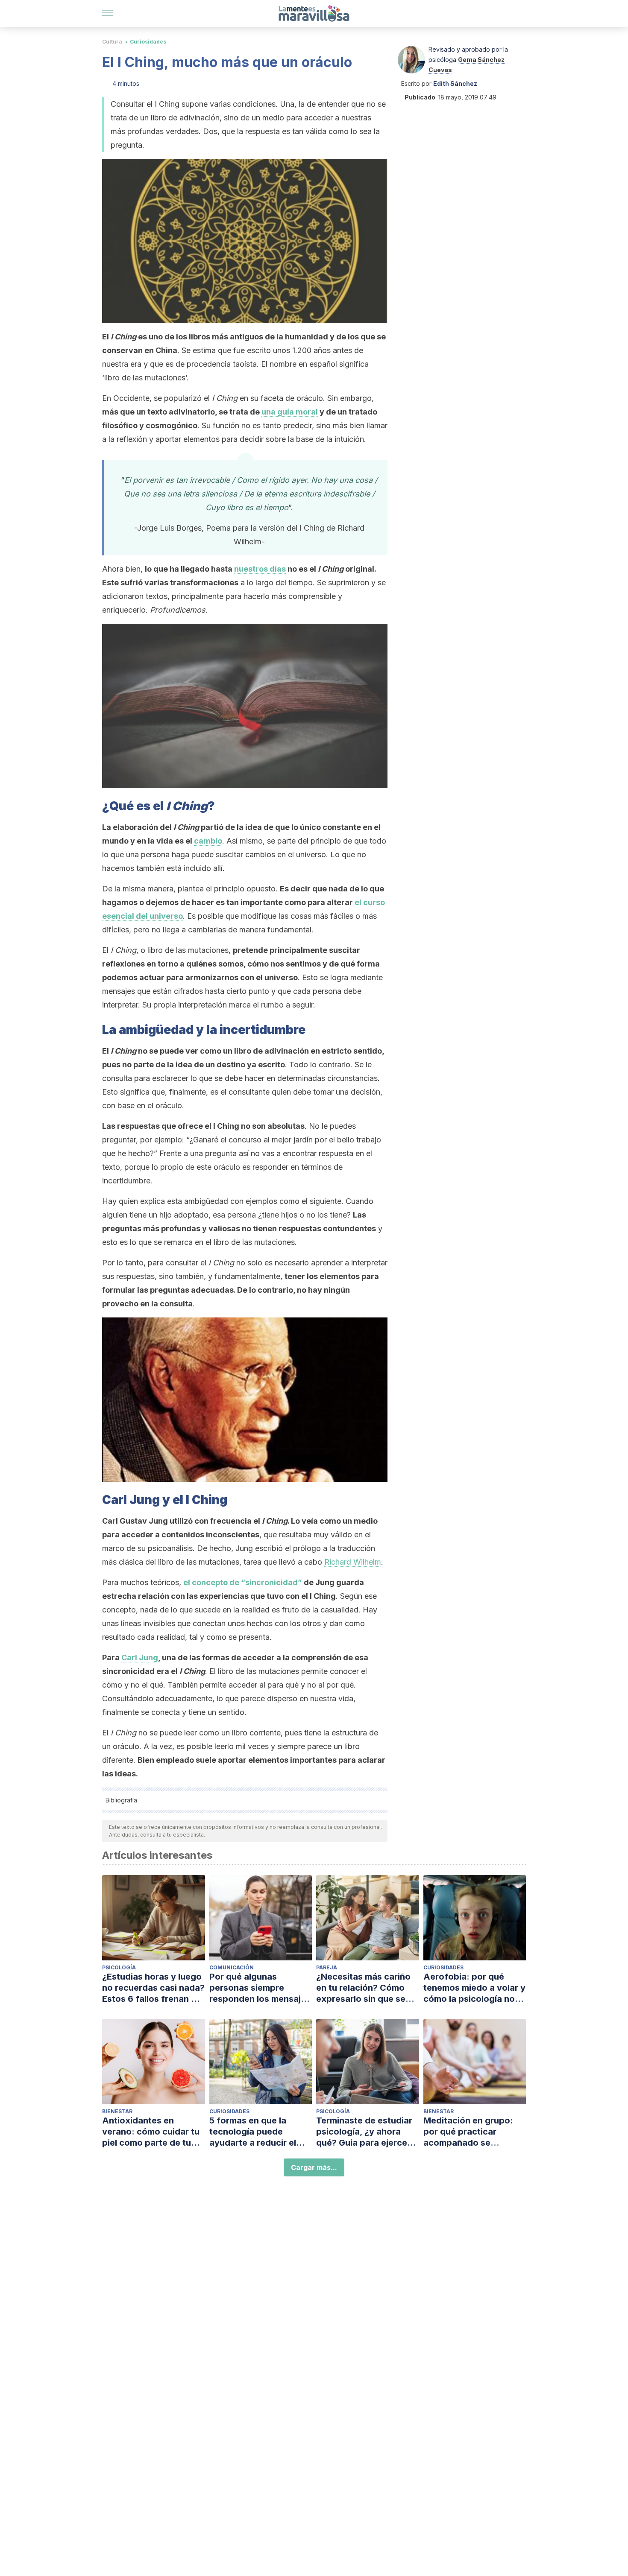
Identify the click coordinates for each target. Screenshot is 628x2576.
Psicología (119, 1967)
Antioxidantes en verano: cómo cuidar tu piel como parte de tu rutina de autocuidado (151, 2132)
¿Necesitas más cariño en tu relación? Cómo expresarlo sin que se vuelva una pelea (363, 1988)
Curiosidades (148, 42)
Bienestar (117, 2111)
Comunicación (232, 1967)
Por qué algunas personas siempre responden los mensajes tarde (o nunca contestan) (260, 1988)
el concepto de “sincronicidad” (243, 1582)
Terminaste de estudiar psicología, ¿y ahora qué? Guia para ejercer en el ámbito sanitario (364, 2132)
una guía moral (290, 412)
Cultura (112, 42)
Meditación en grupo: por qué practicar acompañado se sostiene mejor (468, 2132)
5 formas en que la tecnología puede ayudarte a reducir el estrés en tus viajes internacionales (253, 2132)
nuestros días (260, 569)
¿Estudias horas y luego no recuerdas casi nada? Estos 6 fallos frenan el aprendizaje (153, 1988)
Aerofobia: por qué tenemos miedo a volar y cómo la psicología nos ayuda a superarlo (474, 1988)
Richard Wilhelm (353, 1562)
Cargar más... (314, 2167)
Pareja (327, 1967)
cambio (208, 841)
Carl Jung (140, 1657)
